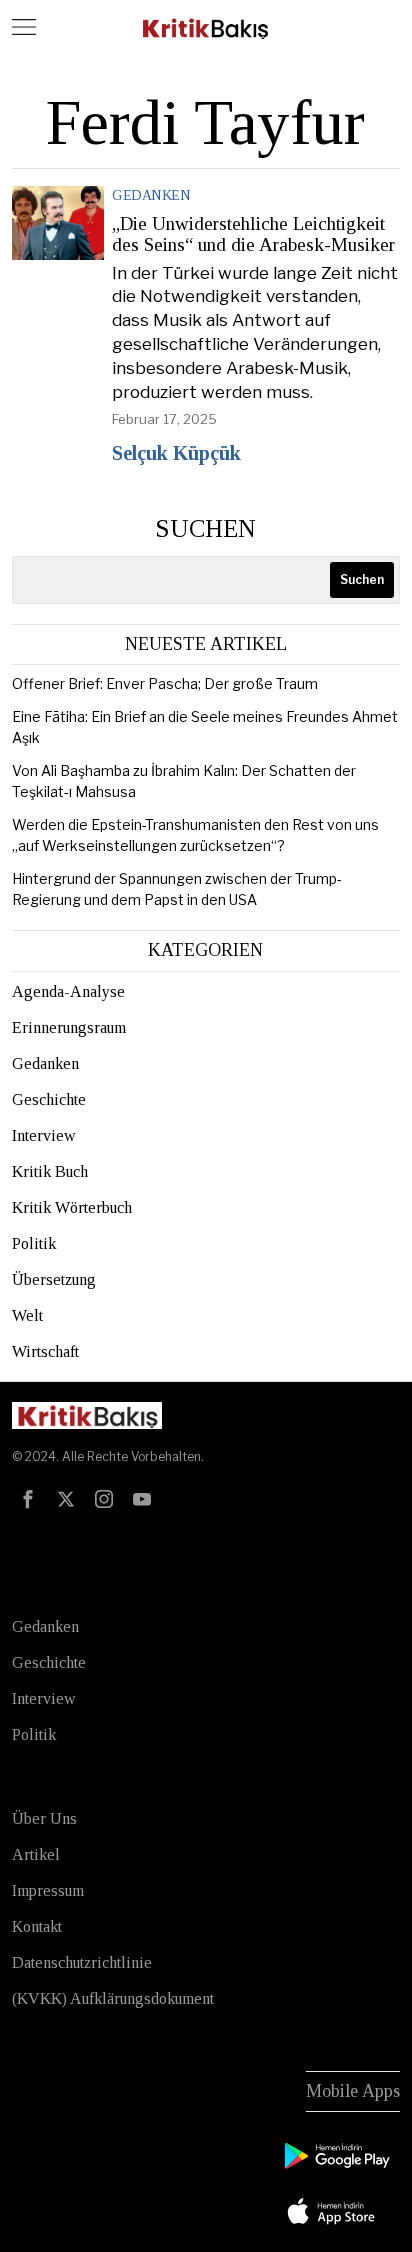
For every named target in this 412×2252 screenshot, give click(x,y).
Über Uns (44, 1818)
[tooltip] (28, 1499)
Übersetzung (54, 1279)
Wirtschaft (45, 1351)
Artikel (36, 1854)
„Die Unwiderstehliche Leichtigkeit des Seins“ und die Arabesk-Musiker (253, 234)
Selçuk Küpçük (176, 453)
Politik (34, 1243)
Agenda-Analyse (68, 991)
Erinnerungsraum (69, 1027)
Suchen (205, 528)
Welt (27, 1315)
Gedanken (151, 195)
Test (30, 1542)
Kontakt (37, 1926)
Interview (44, 1135)
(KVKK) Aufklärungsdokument (113, 1998)
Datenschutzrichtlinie (82, 1962)
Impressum (48, 1890)
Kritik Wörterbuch (72, 1207)
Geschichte (49, 1099)
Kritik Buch (50, 1171)
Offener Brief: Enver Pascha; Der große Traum (165, 683)
